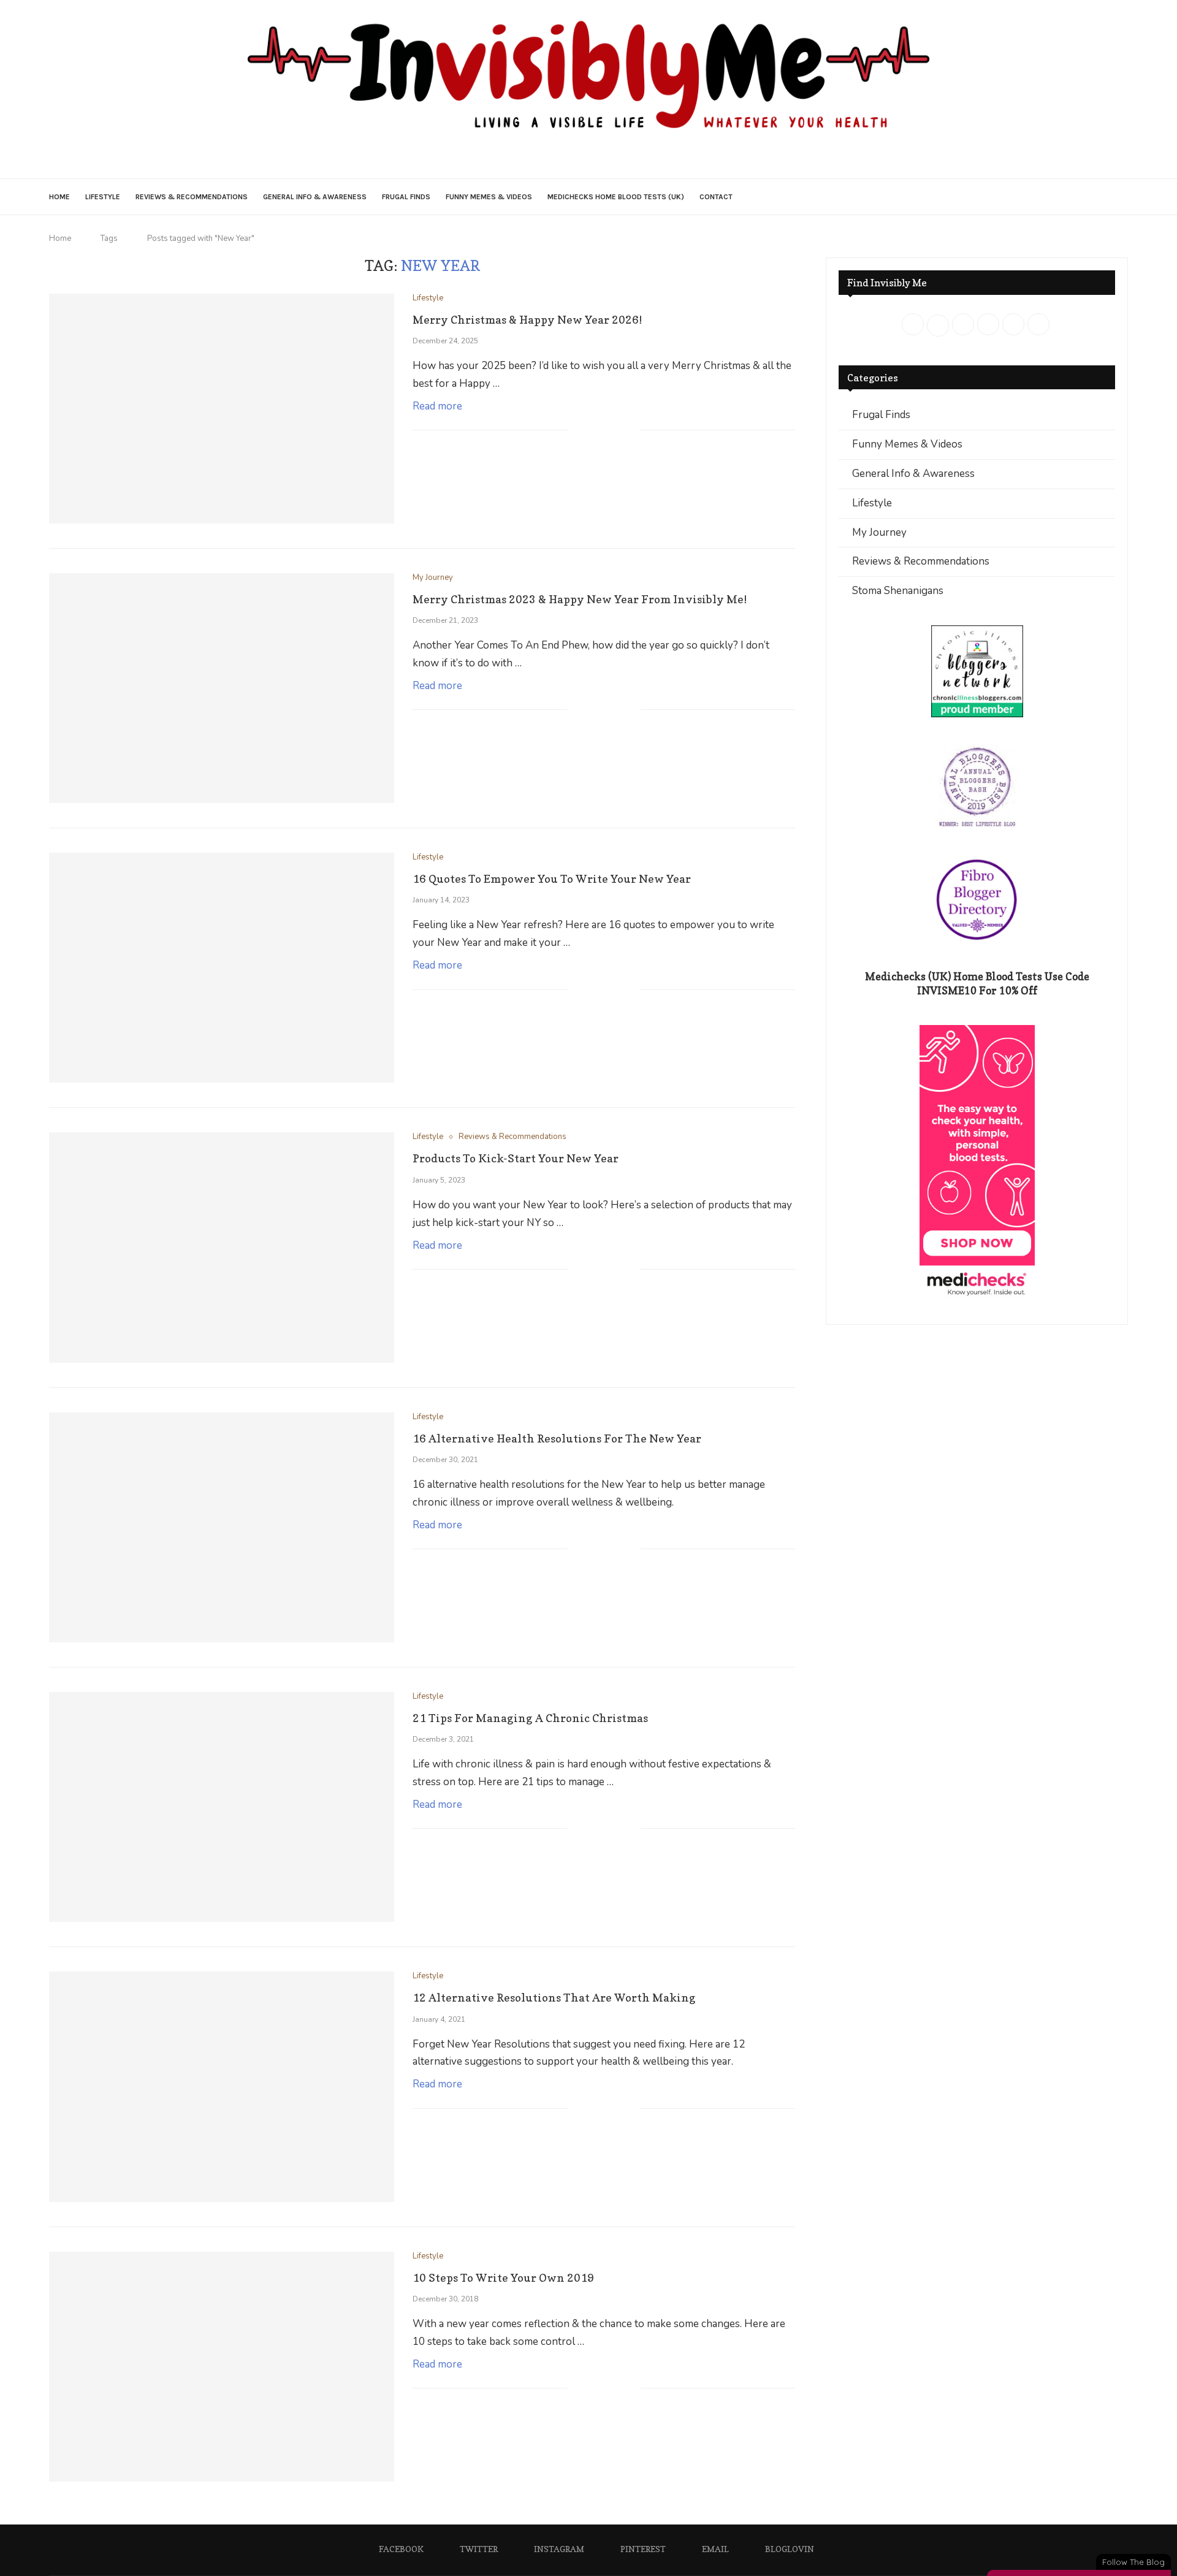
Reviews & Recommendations (192, 197)
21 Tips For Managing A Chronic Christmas (530, 1718)
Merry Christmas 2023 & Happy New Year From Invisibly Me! (580, 599)
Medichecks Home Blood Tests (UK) (616, 197)
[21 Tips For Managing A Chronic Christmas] (222, 1807)
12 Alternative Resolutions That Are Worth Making (554, 1998)
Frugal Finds (406, 197)
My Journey (879, 532)
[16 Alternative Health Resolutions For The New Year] (222, 1527)
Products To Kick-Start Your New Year (516, 1158)
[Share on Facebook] (592, 431)
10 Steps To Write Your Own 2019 (503, 2278)
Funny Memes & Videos (489, 197)
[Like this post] (577, 431)
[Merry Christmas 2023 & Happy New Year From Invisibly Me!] (222, 688)
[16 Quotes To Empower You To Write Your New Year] (222, 968)
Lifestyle (103, 197)
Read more (437, 406)
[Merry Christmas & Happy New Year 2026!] (222, 409)
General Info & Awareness (315, 197)
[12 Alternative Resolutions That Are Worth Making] (222, 2086)
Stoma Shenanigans (898, 591)
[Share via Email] (631, 431)
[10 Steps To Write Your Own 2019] (222, 2367)
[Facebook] (546, 158)
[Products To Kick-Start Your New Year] (222, 1247)
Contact (716, 197)
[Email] (615, 158)
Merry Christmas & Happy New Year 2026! (527, 320)
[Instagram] (580, 158)
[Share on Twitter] (605, 431)
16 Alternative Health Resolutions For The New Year (557, 1439)
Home (59, 197)
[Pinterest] (597, 158)
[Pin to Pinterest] (618, 431)
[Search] (1122, 197)
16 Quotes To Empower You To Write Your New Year (552, 879)
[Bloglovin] (632, 158)
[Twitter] (563, 158)
